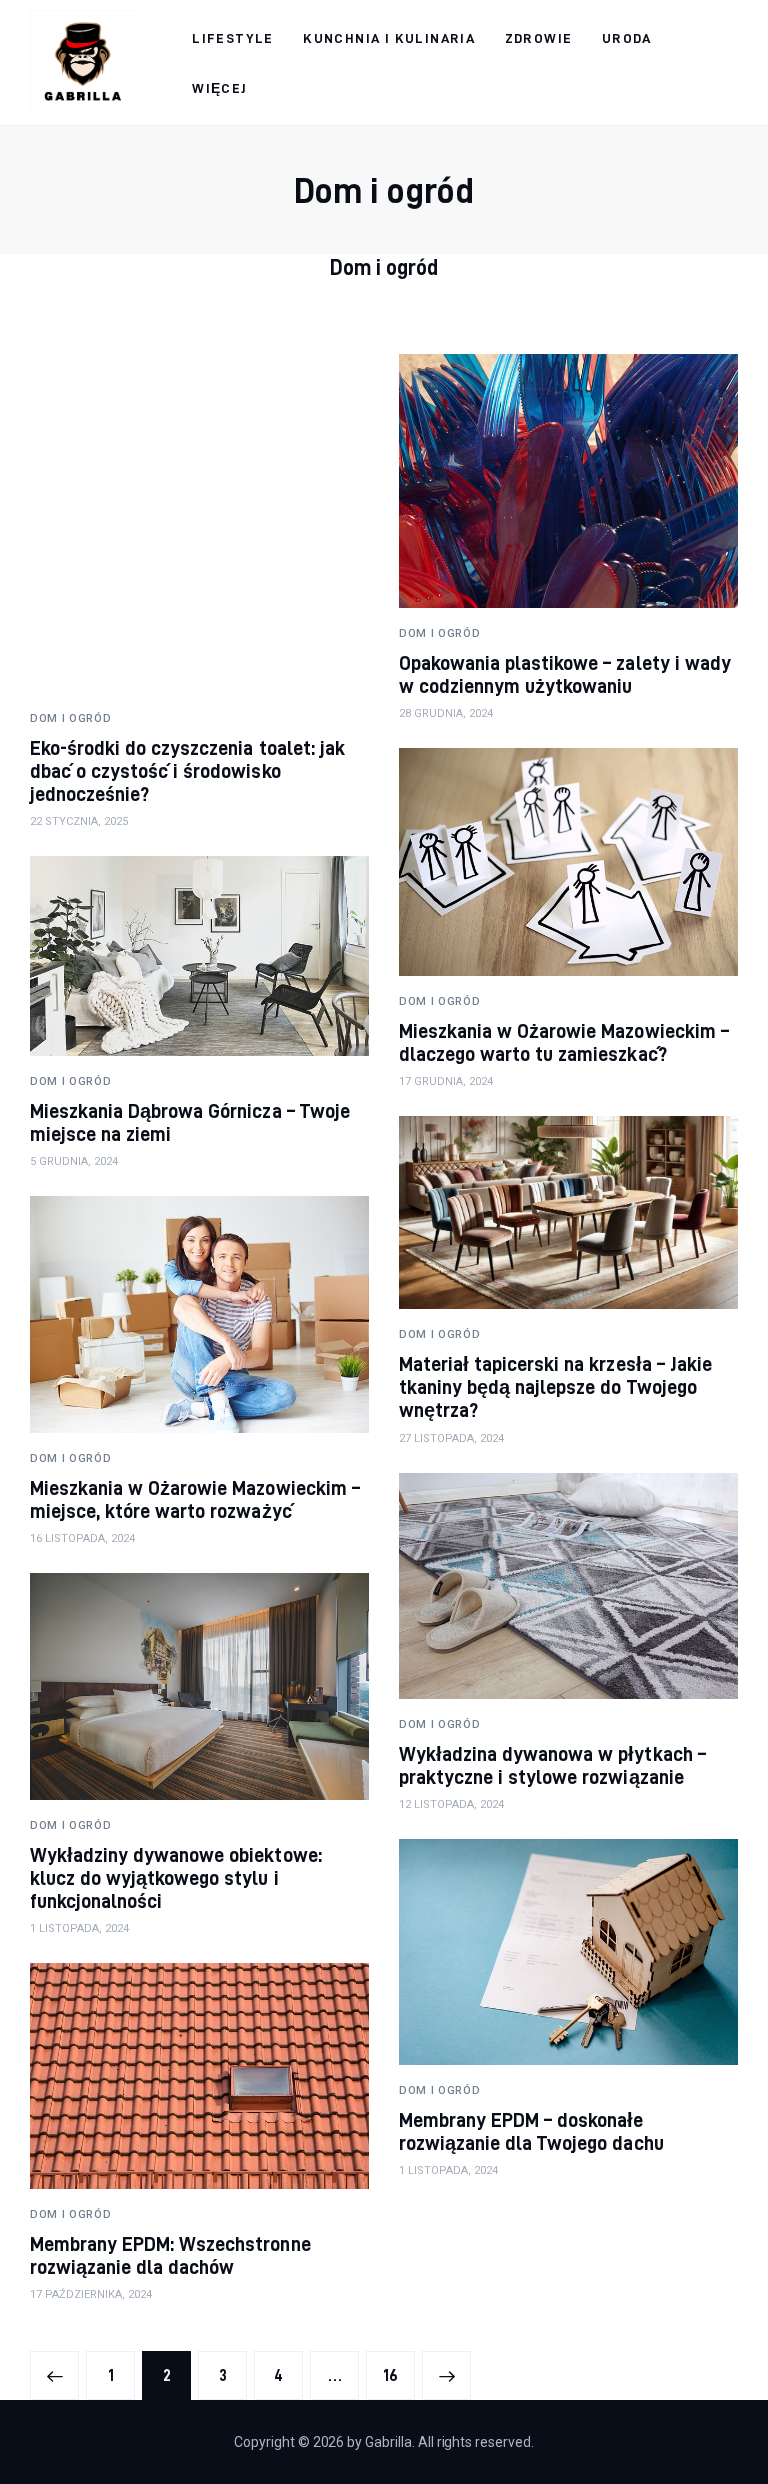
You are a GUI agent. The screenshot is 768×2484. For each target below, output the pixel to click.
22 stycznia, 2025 (79, 821)
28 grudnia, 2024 (446, 713)
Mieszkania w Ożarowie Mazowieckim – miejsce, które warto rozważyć (195, 1499)
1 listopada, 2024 (79, 1928)
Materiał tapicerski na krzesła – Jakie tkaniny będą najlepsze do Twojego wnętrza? (555, 1386)
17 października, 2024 (91, 2294)
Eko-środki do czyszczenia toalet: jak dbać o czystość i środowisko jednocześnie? (187, 770)
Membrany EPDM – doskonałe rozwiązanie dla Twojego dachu (531, 2131)
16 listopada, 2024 (82, 1538)
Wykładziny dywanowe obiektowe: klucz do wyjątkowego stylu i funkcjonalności (176, 1877)
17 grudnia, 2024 (446, 1081)
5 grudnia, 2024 (74, 1161)
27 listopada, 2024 (451, 1438)
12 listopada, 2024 (451, 1804)
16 (399, 2375)
